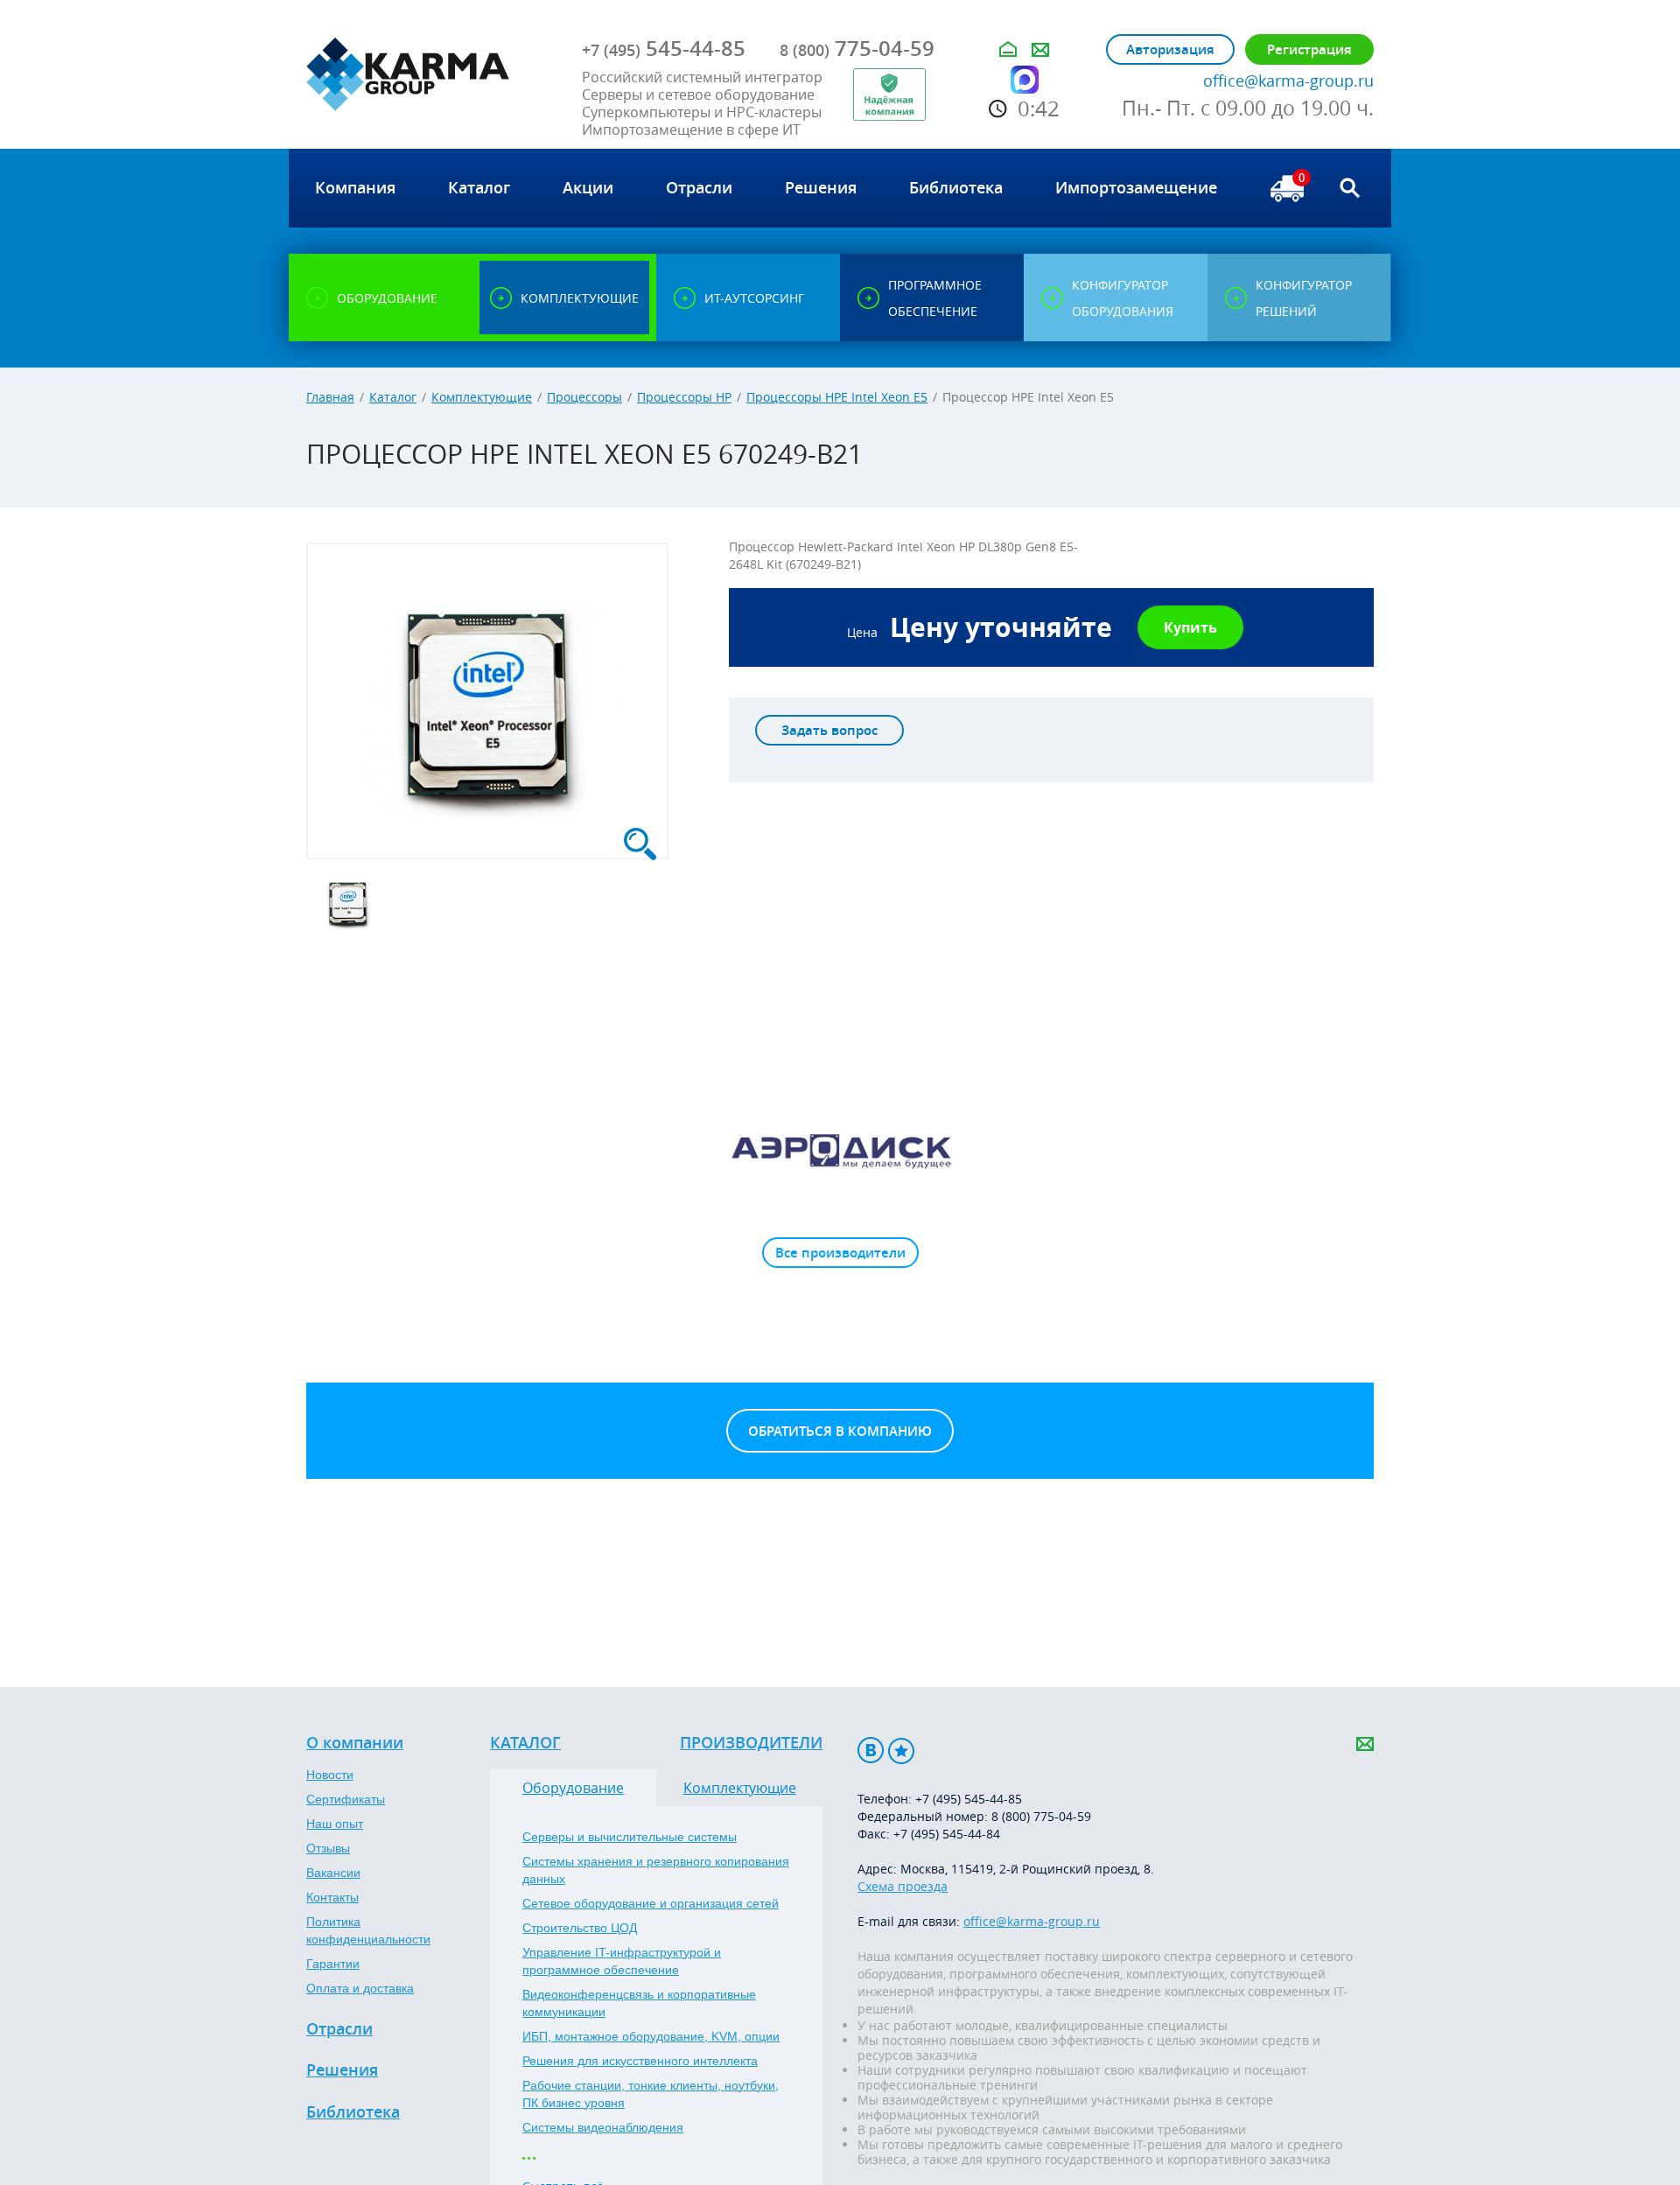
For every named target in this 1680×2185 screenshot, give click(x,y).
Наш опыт (335, 1824)
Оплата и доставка (360, 1988)
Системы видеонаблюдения (603, 2127)
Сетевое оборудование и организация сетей (651, 1903)
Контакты (332, 1897)
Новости (330, 1775)
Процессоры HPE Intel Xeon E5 (837, 397)
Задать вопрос (829, 730)
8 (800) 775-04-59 (1041, 1816)
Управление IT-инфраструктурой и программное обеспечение (622, 1961)
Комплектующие (482, 397)
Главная (330, 397)
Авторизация (1170, 49)
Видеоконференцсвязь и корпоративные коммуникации (639, 2003)
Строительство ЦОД (580, 1928)
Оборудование (573, 1788)
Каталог (393, 397)
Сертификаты (346, 1799)
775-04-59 (857, 48)
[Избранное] (901, 1751)
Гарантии (333, 1964)
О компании (355, 1743)
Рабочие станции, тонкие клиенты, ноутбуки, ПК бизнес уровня (651, 2094)
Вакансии (333, 1873)
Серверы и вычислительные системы (630, 1837)
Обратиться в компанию (840, 1431)
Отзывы (328, 1848)
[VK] (871, 1751)
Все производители (840, 1253)
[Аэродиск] (840, 1150)
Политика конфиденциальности (368, 1930)
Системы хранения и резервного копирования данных (656, 1870)
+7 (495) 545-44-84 (947, 1834)
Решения (342, 2070)
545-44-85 (664, 48)
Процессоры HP (684, 397)
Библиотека (353, 2112)
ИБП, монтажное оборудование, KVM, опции (651, 2036)
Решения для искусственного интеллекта (640, 2061)
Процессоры (584, 397)
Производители (751, 1743)
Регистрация (1309, 49)
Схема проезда (903, 1886)
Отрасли (339, 2029)
